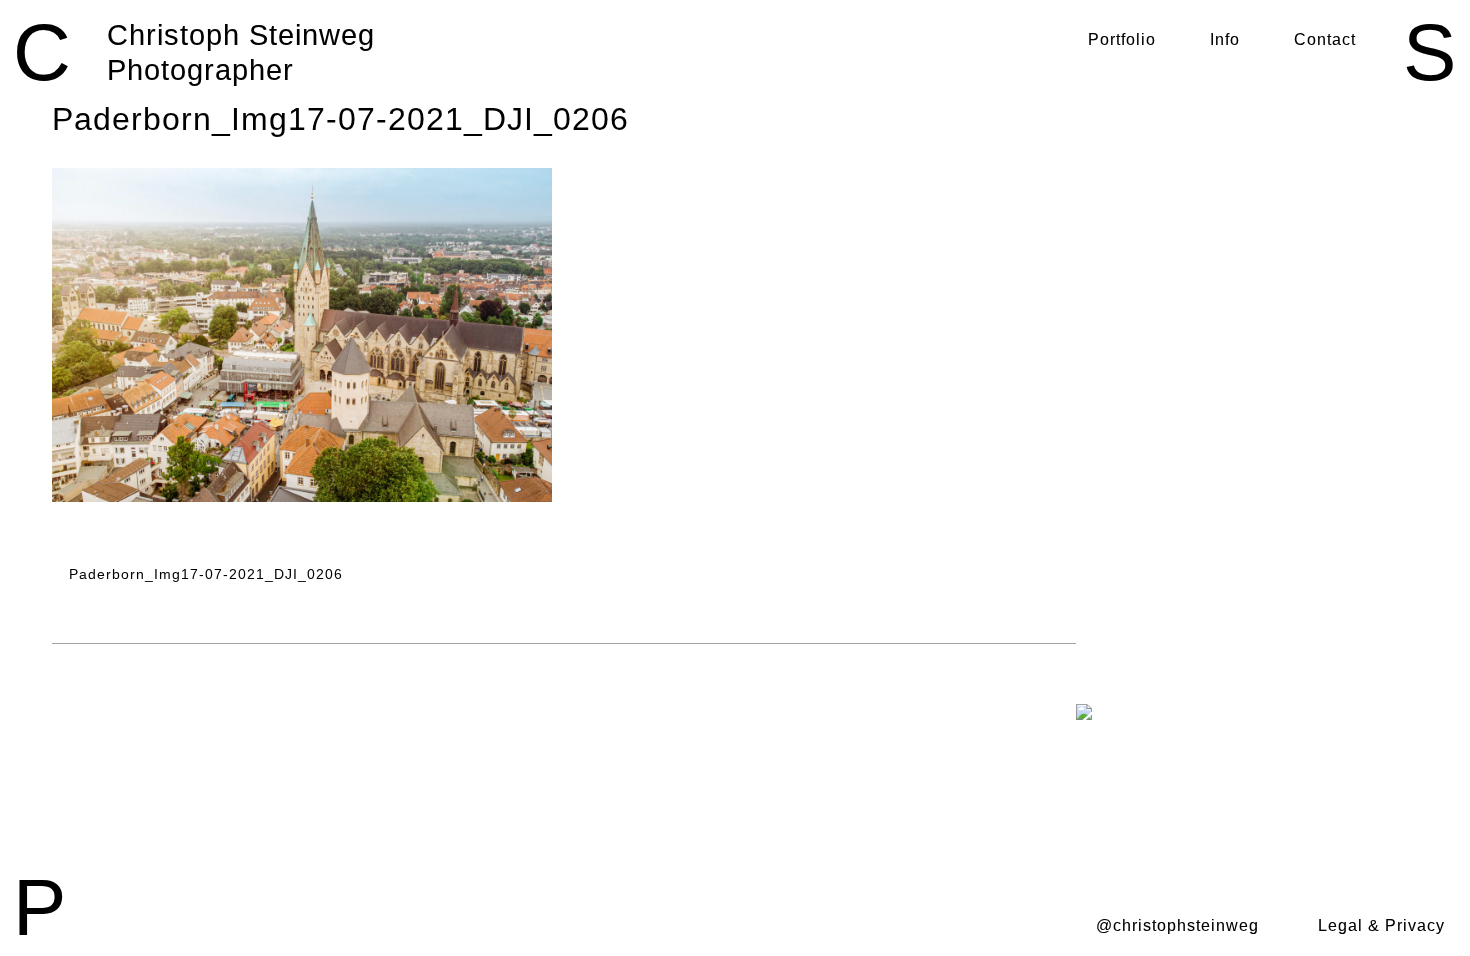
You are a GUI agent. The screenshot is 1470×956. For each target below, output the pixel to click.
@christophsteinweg (1177, 925)
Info (1225, 39)
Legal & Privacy (1381, 925)
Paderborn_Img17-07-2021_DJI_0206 (203, 574)
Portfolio (1122, 39)
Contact (1325, 39)
